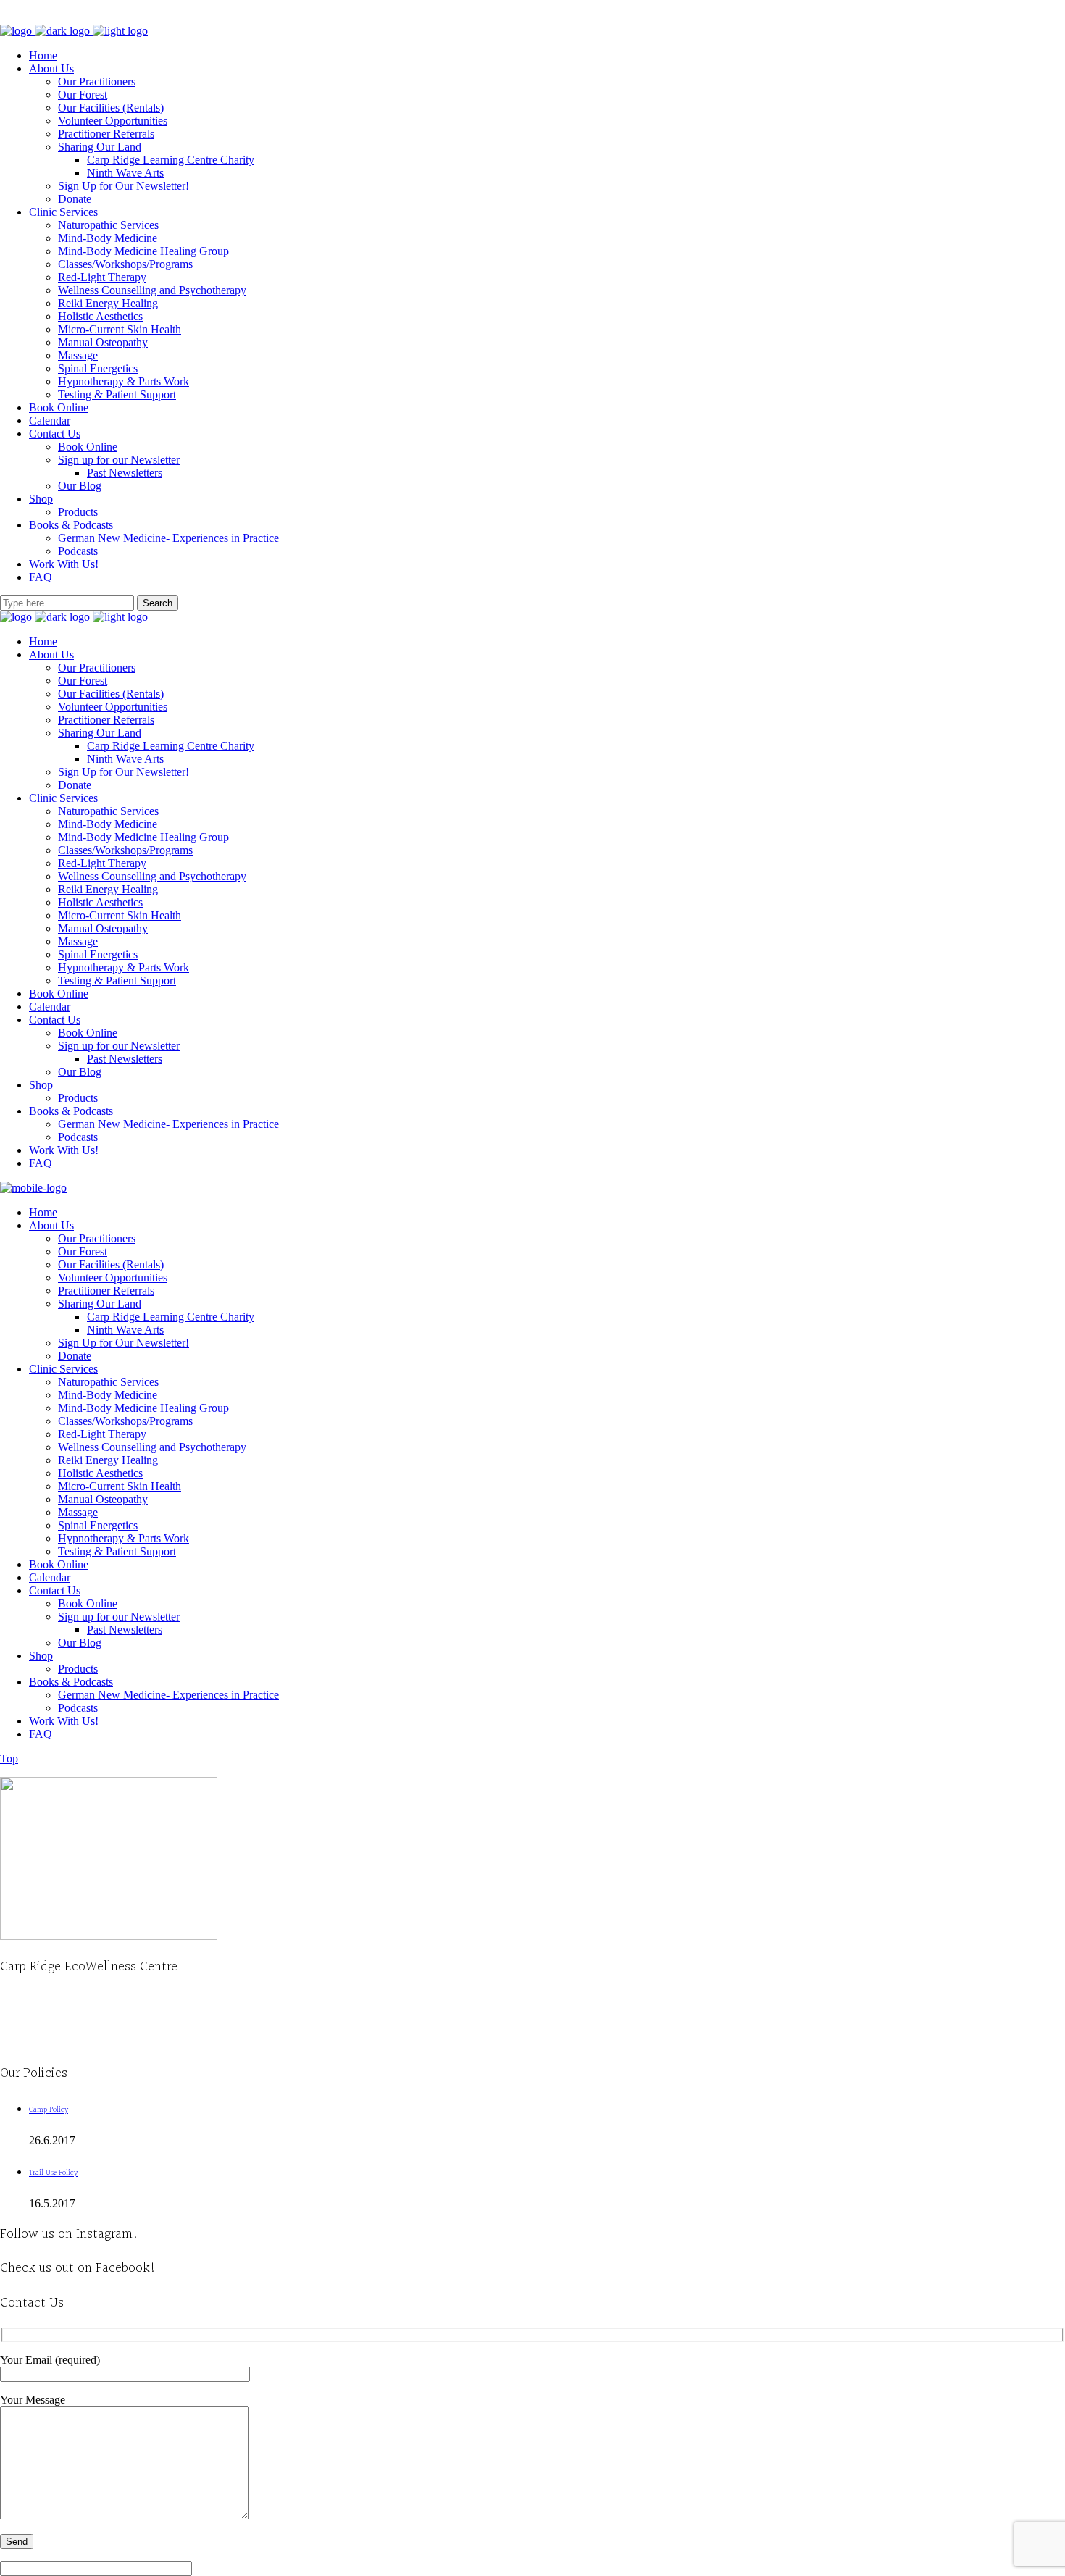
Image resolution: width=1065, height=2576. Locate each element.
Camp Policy (49, 2110)
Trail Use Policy (53, 2173)
